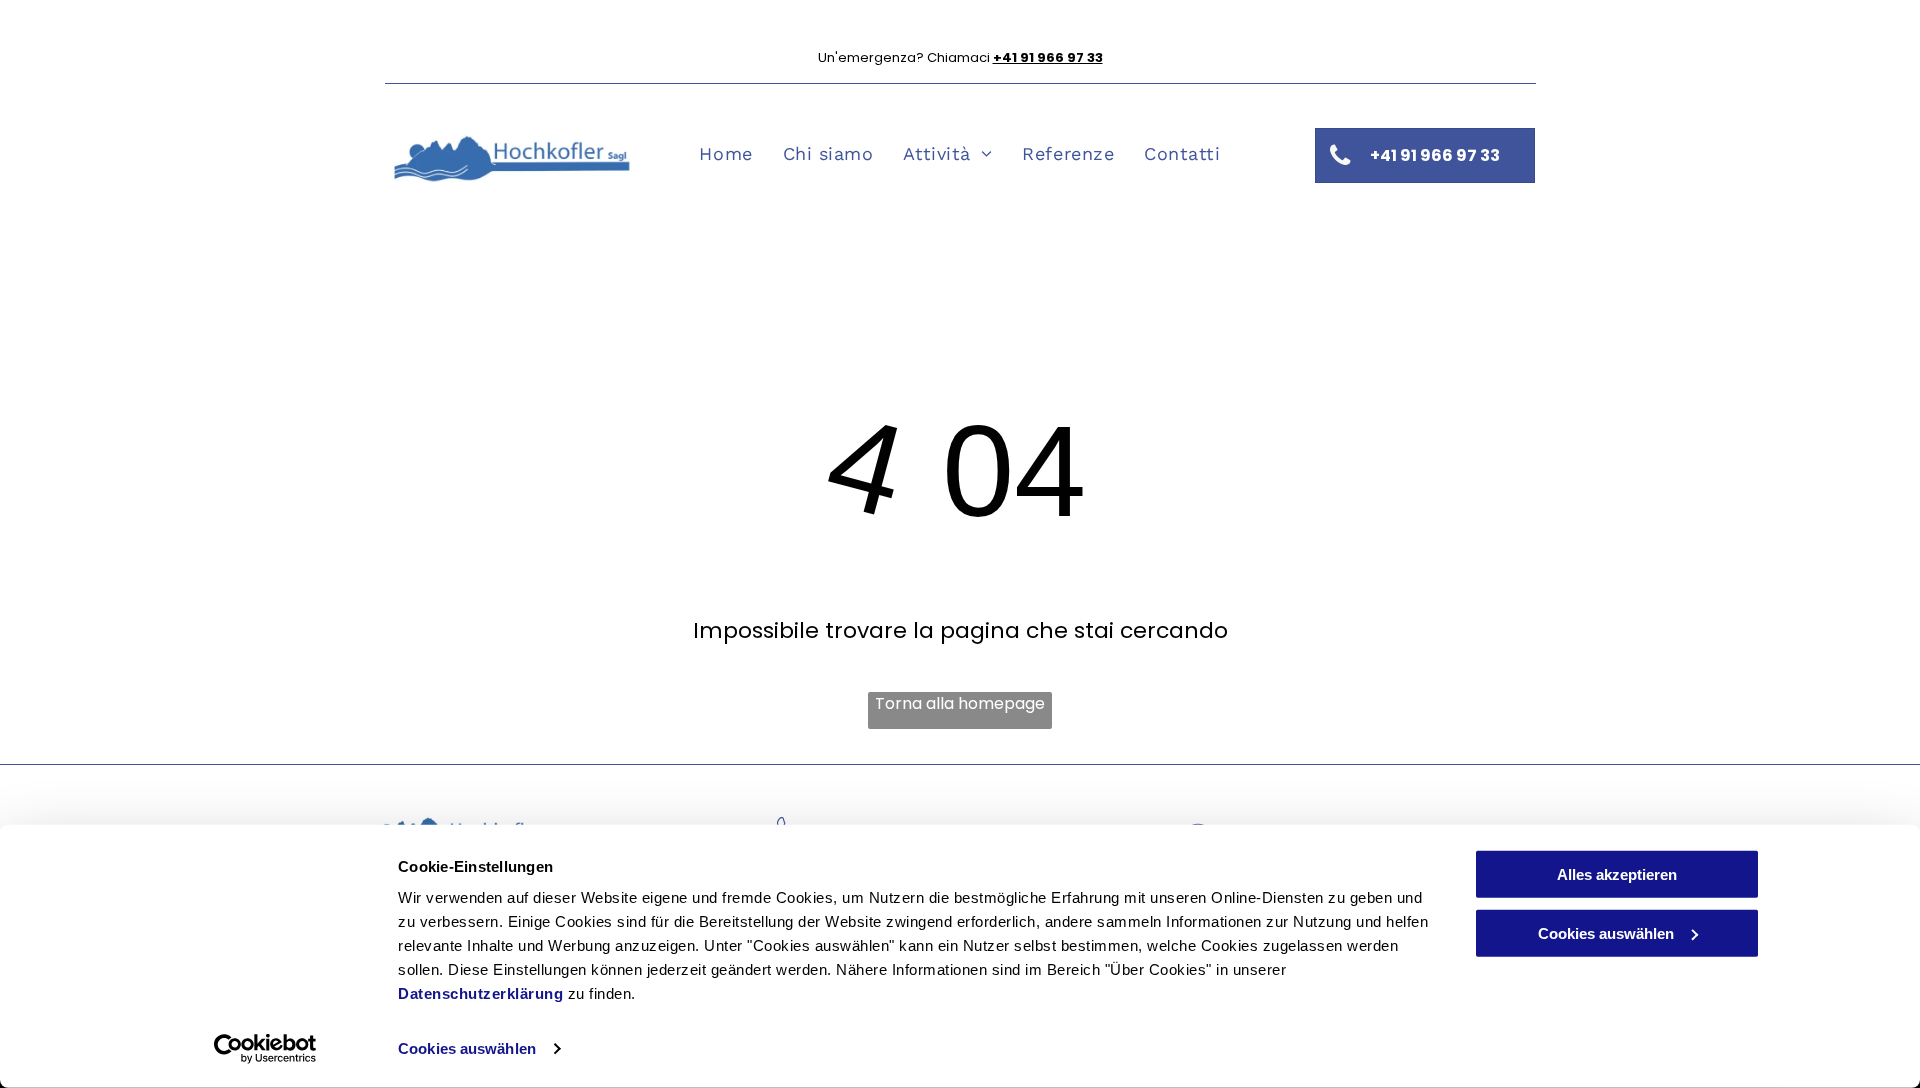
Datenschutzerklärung (480, 993)
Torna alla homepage (960, 703)
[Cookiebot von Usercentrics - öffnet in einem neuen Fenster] (265, 1049)
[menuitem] (725, 153)
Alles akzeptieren (1617, 874)
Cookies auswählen (467, 1048)
